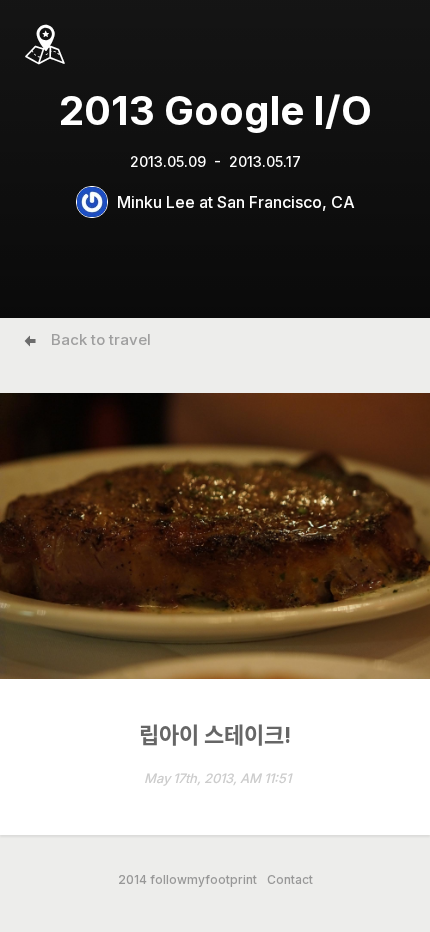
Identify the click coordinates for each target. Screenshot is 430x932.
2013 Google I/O (215, 110)
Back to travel (101, 339)
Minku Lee (156, 202)
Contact (290, 880)
